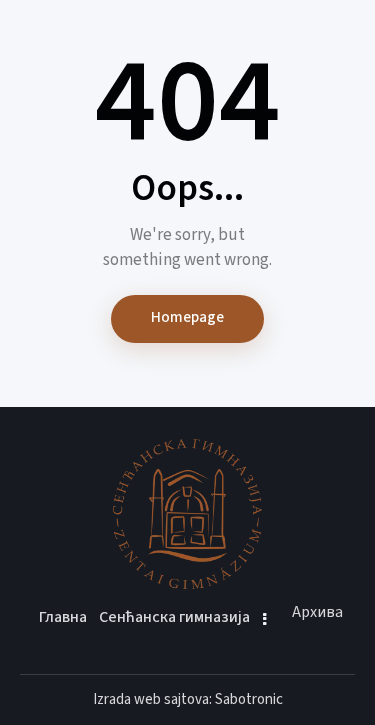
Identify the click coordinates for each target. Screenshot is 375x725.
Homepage (187, 317)
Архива (317, 612)
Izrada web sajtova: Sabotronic (188, 699)
